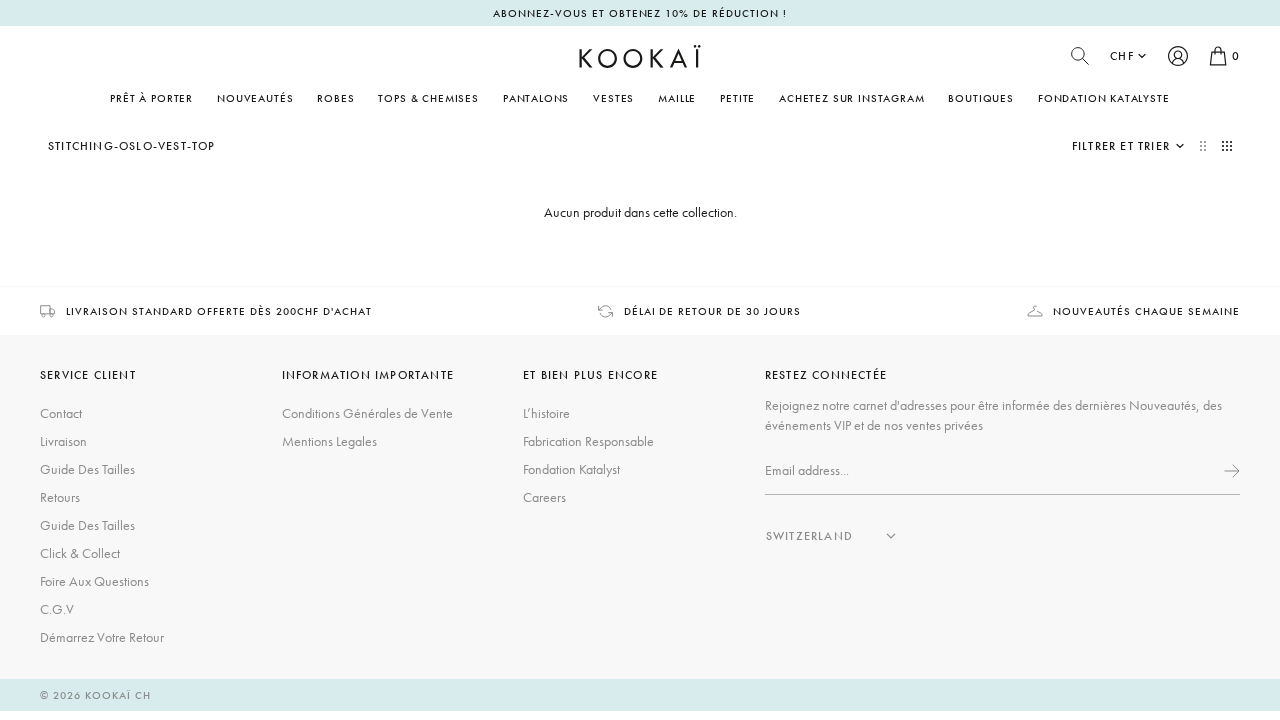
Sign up (1230, 471)
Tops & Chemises (428, 98)
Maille (677, 98)
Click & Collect (80, 553)
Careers (544, 497)
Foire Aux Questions (94, 581)
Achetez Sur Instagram (851, 98)
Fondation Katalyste (1104, 98)
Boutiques (980, 98)
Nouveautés (255, 98)
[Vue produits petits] (1227, 146)
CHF (1122, 56)
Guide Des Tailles (87, 469)
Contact (61, 413)
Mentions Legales (329, 441)
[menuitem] (255, 98)
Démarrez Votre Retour (102, 637)
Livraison (63, 441)
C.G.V (57, 609)
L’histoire (546, 413)
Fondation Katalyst (571, 469)
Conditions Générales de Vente (367, 413)
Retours (60, 497)
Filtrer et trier (1121, 146)
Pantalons (536, 98)
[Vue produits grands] (1205, 146)
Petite (737, 98)
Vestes (613, 98)
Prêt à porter (151, 98)
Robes (335, 98)
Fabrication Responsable (588, 441)
